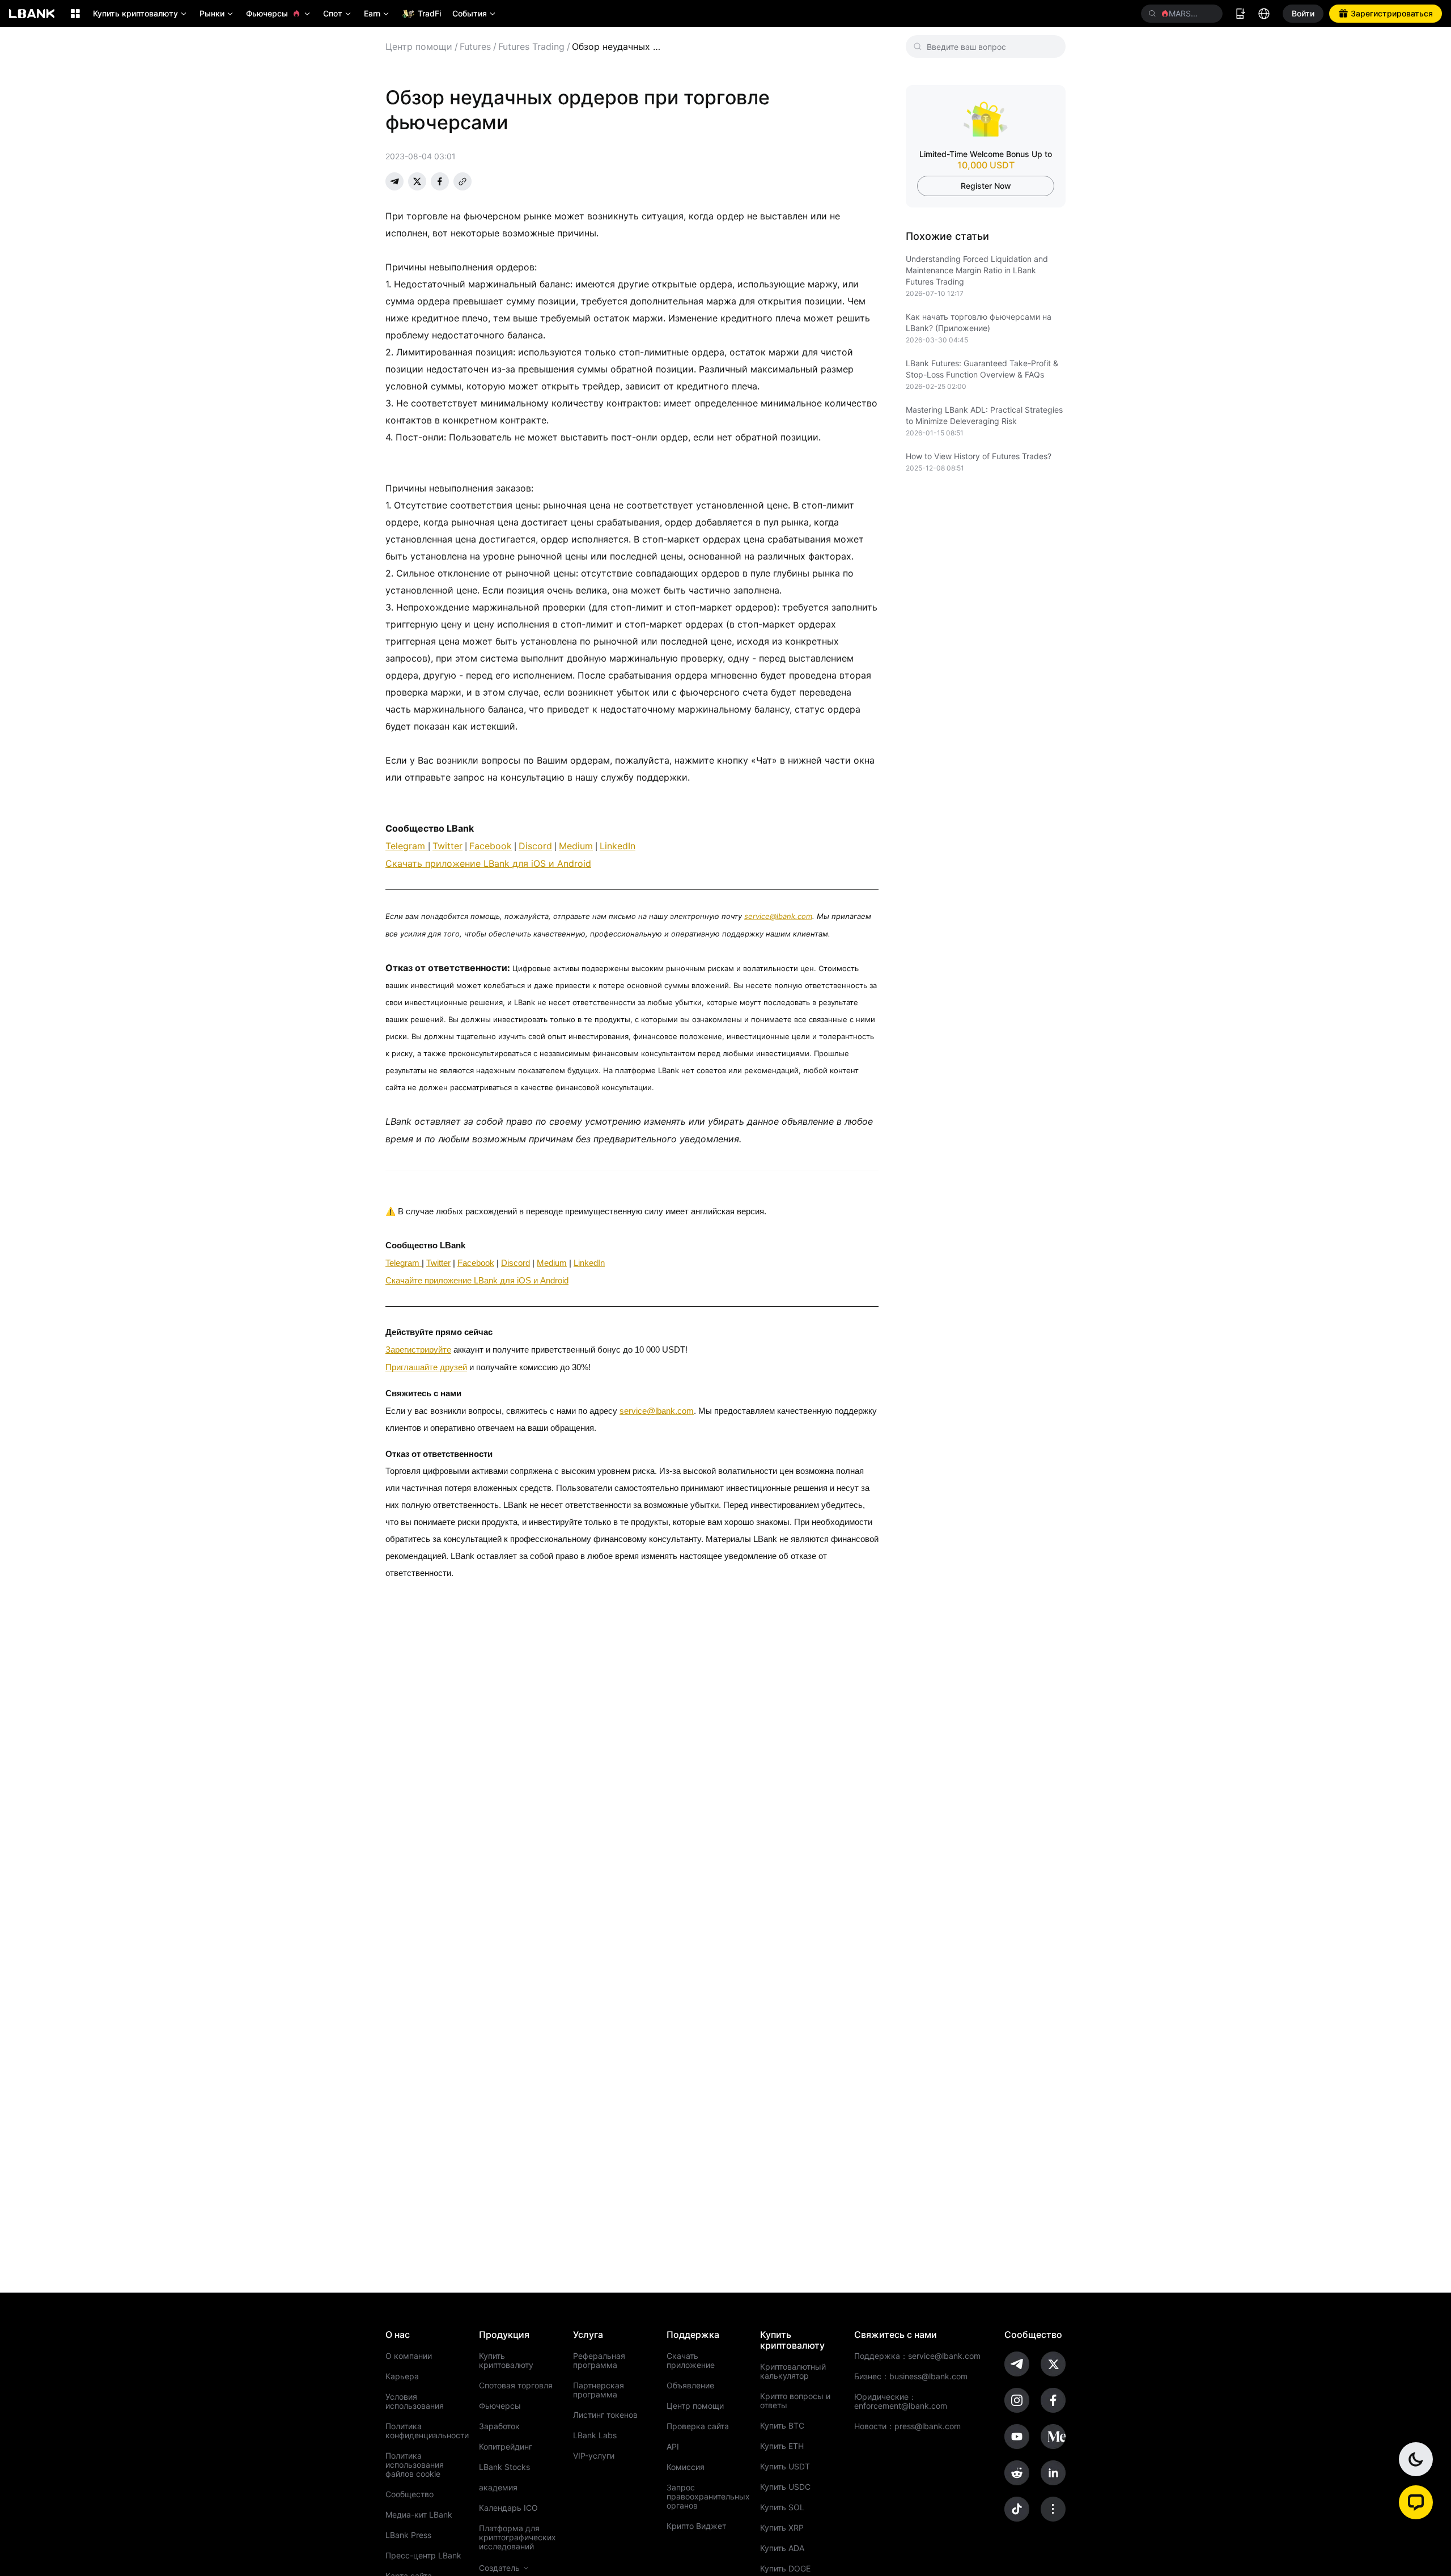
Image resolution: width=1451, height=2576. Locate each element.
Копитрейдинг (506, 2447)
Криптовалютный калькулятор (793, 2371)
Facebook (491, 846)
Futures (475, 46)
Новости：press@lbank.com (907, 2426)
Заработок (499, 2426)
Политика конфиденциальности (425, 2431)
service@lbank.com (778, 916)
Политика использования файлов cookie (415, 2465)
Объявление (690, 2386)
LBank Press (408, 2535)
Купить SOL (782, 2507)
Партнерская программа (599, 2390)
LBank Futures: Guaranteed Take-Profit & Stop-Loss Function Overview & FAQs (982, 369)
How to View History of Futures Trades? (979, 456)
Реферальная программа (599, 2361)
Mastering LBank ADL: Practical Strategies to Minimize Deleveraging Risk (984, 415)
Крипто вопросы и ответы (795, 2401)
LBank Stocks (504, 2467)
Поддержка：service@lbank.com (917, 2356)
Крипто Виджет (696, 2526)
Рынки (217, 13)
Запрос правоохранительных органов (706, 2497)
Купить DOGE (785, 2569)
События (475, 13)
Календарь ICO (508, 2508)
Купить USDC (785, 2487)
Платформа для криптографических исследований (517, 2537)
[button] (1416, 2502)
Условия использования (415, 2401)
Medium (576, 846)
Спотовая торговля (516, 2386)
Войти (1303, 13)
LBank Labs (595, 2435)
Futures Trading (531, 46)
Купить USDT (785, 2467)
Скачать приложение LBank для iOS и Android (488, 863)
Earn (377, 13)
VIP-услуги (594, 2456)
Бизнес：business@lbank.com (911, 2376)
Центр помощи (419, 46)
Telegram (407, 846)
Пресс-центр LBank (423, 2556)
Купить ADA (782, 2548)
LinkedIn (618, 846)
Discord (535, 846)
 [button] (1210, 14)
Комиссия (686, 2467)
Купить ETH (782, 2446)
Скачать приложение (691, 2361)
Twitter (447, 846)
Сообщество (410, 2494)
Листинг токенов (605, 2415)
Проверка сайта (698, 2426)
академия (498, 2488)
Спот (338, 13)
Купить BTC (782, 2426)
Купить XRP (782, 2528)
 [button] (1152, 14)
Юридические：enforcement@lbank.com (901, 2401)
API (673, 2447)
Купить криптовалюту (141, 13)
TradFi (429, 13)
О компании (409, 2356)
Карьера (402, 2376)
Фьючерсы (279, 13)
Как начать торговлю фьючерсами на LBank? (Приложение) (979, 322)
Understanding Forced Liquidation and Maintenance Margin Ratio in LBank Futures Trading (977, 270)
